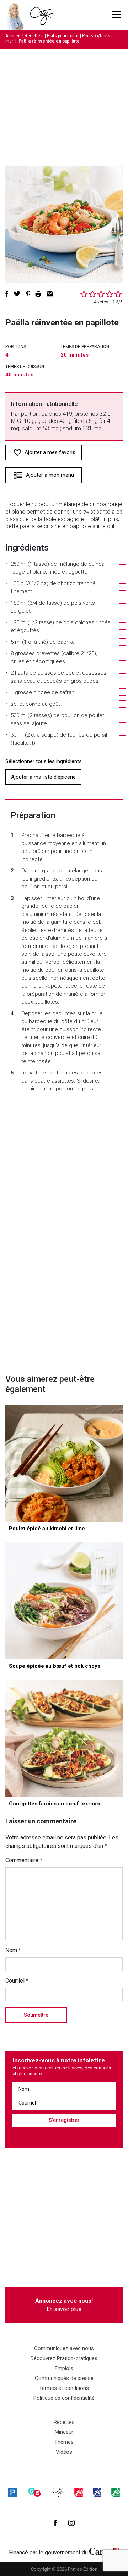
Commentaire (24, 1860)
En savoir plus (64, 2305)
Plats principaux (62, 36)
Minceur (64, 2432)
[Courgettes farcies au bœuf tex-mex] (64, 1738)
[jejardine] (116, 2492)
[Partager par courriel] (50, 294)
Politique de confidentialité (64, 2398)
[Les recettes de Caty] (17, 15)
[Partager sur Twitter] (17, 294)
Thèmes (64, 2442)
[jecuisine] (79, 2492)
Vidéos (64, 2452)
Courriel (17, 1981)
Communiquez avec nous (64, 2348)
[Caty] (58, 2492)
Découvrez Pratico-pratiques (64, 2358)
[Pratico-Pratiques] (12, 2492)
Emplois (64, 2368)
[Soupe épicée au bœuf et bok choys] (64, 1601)
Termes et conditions (64, 2388)
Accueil (13, 36)
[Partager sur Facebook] (7, 294)
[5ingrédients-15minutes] (34, 2492)
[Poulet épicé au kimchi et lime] (64, 1463)
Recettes (34, 36)
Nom (13, 1950)
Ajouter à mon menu (50, 475)
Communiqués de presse (64, 2378)
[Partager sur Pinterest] (28, 294)
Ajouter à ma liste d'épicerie (43, 777)
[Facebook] (55, 2523)
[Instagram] (71, 2523)
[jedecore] (97, 2492)
